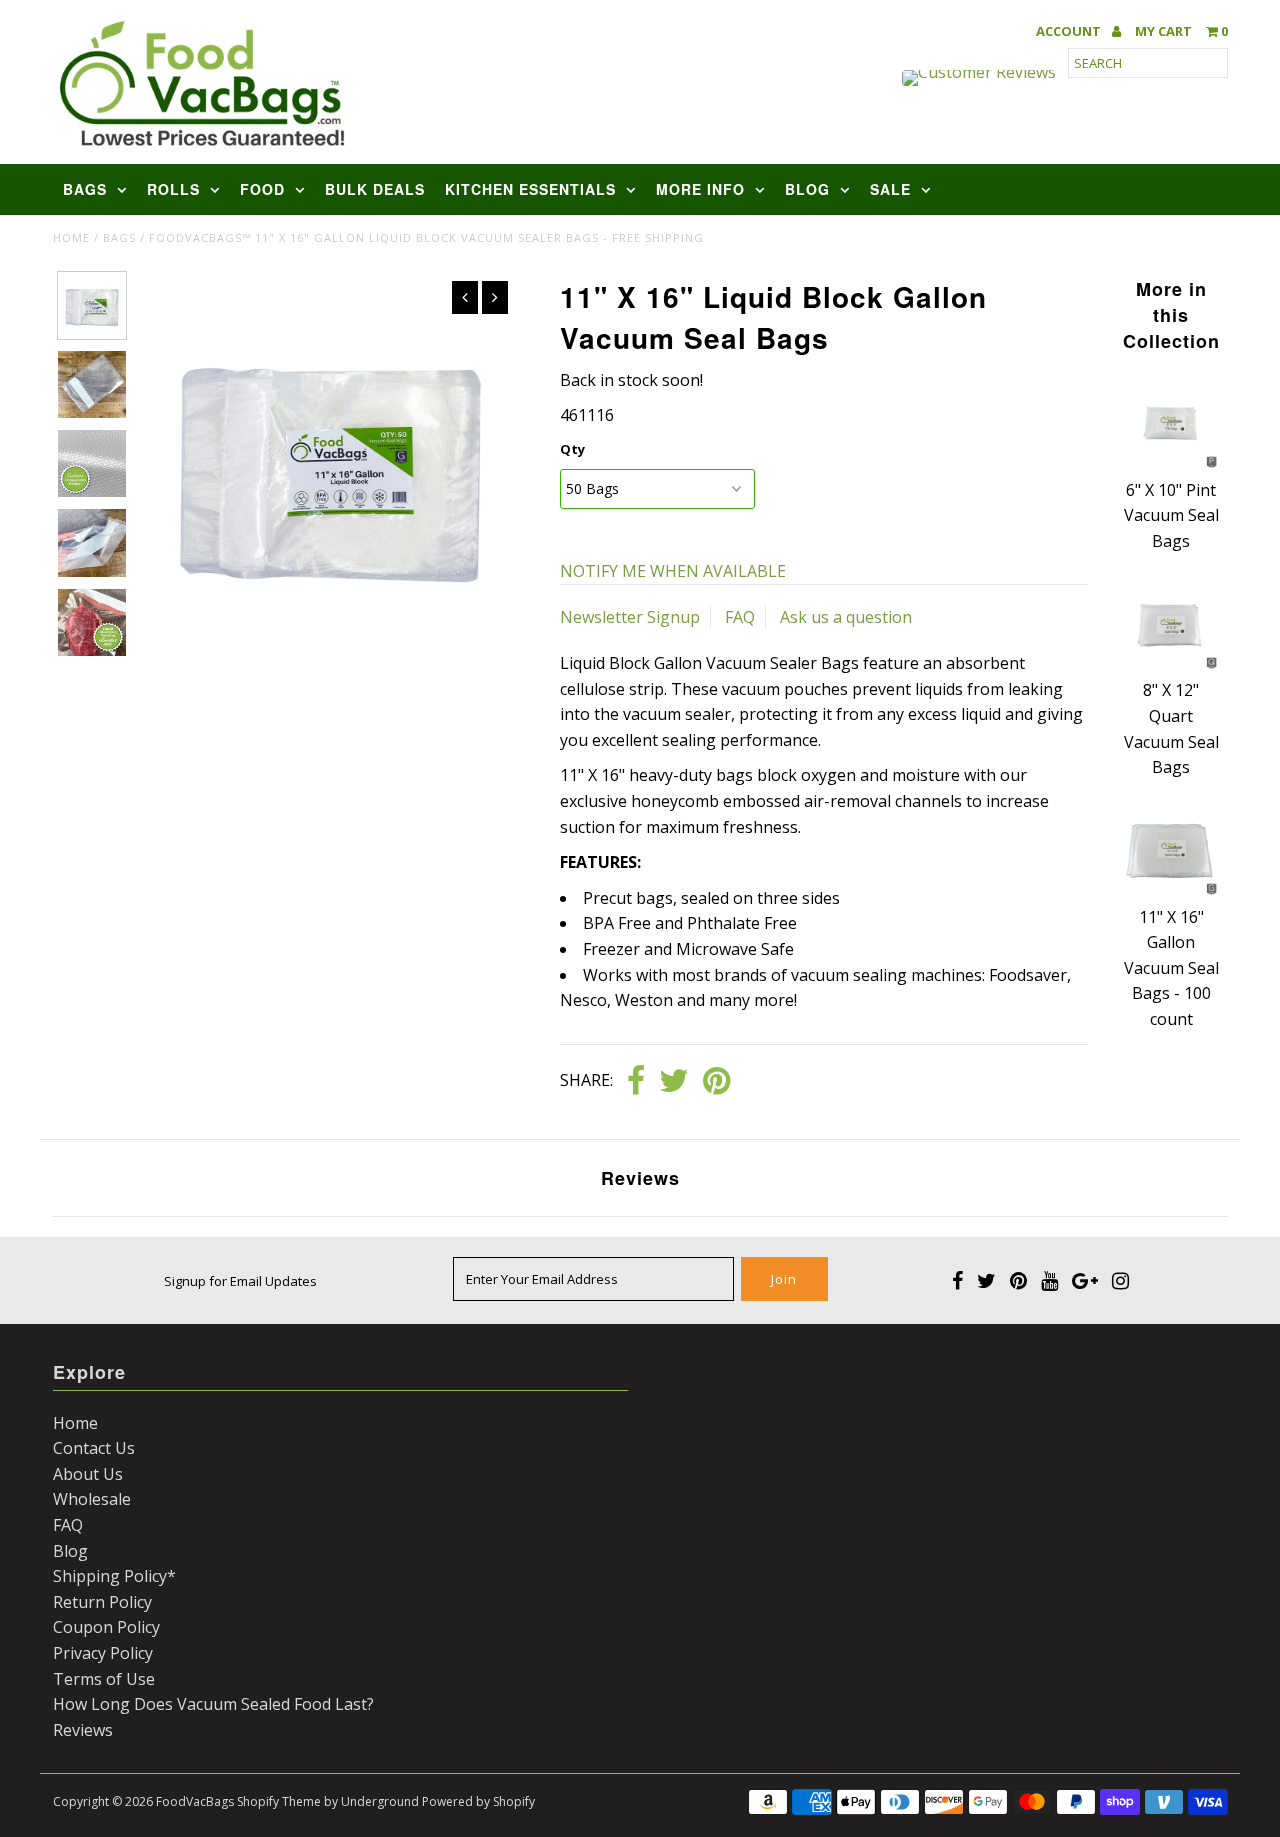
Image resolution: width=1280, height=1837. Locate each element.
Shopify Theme (279, 1801)
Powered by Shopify (478, 1801)
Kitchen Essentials (530, 189)
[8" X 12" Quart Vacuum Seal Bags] (1171, 665)
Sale (890, 189)
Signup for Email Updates (240, 1281)
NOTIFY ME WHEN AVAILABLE (673, 571)
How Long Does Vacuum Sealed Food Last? (213, 1704)
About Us (88, 1474)
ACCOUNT (1070, 31)
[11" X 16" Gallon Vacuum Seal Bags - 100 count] (1171, 891)
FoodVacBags (195, 1801)
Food (262, 189)
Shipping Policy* (114, 1576)
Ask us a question (846, 617)
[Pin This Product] (716, 1082)
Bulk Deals (375, 189)
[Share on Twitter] (674, 1082)
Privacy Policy (103, 1653)
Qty (572, 449)
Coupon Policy (106, 1627)
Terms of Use (104, 1679)
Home (71, 237)
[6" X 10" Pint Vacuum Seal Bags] (1171, 464)
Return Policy (102, 1602)
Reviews (83, 1730)
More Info (700, 189)
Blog (807, 189)
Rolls (173, 189)
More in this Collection (1171, 315)
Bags (85, 189)
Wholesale (92, 1499)
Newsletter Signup (630, 617)
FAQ (740, 617)
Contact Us (94, 1448)
